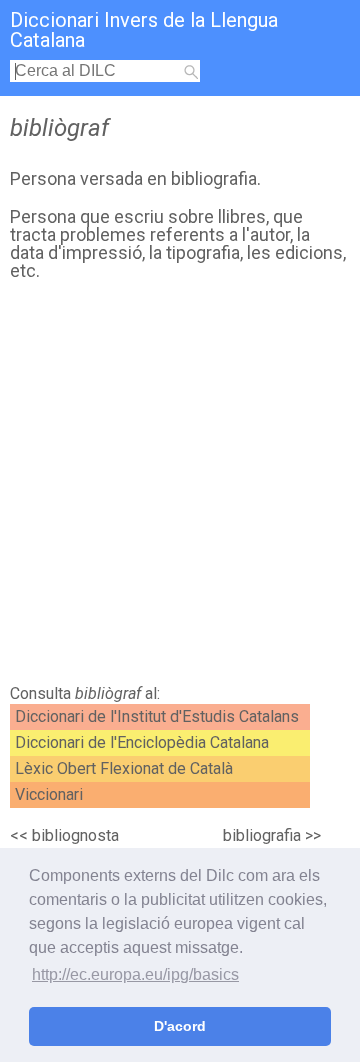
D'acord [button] (180, 1026)
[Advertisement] (180, 488)
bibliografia (262, 835)
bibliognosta (75, 835)
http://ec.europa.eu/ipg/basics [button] (135, 974)
